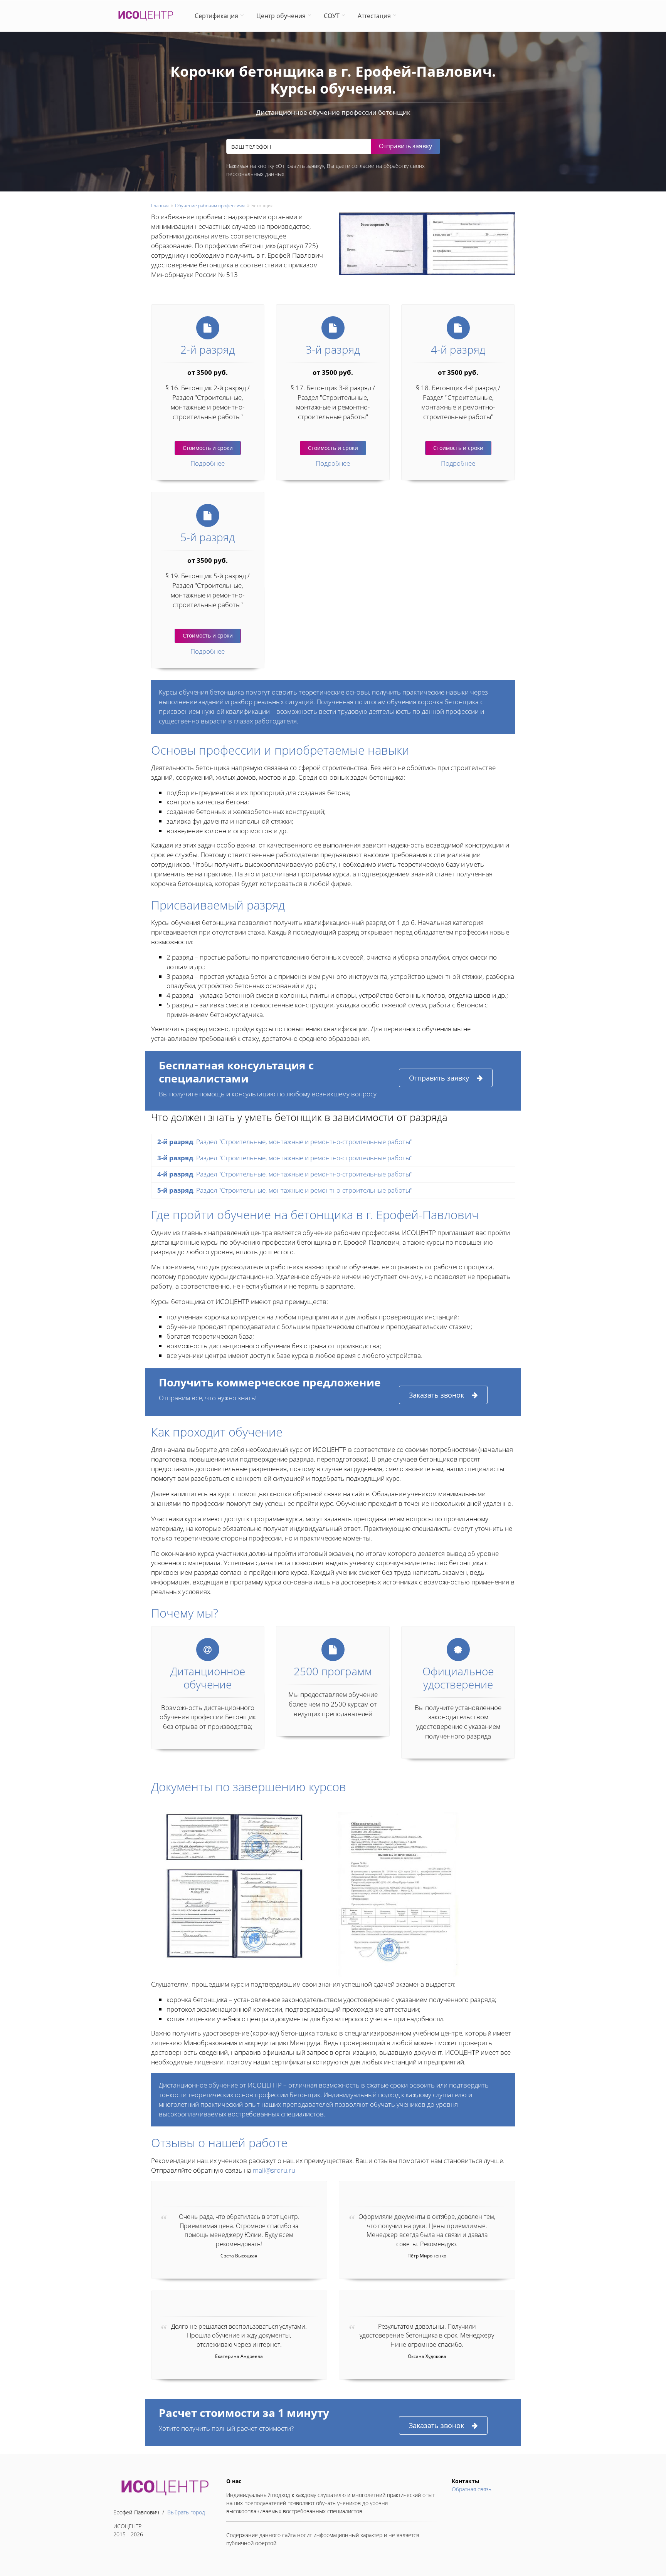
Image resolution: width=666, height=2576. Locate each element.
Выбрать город (186, 2512)
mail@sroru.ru (274, 2170)
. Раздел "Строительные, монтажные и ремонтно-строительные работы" (285, 1142)
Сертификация (216, 16)
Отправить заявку (439, 1078)
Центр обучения (281, 16)
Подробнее (208, 463)
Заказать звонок (436, 1395)
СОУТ (332, 16)
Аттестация (374, 16)
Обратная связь (472, 2489)
